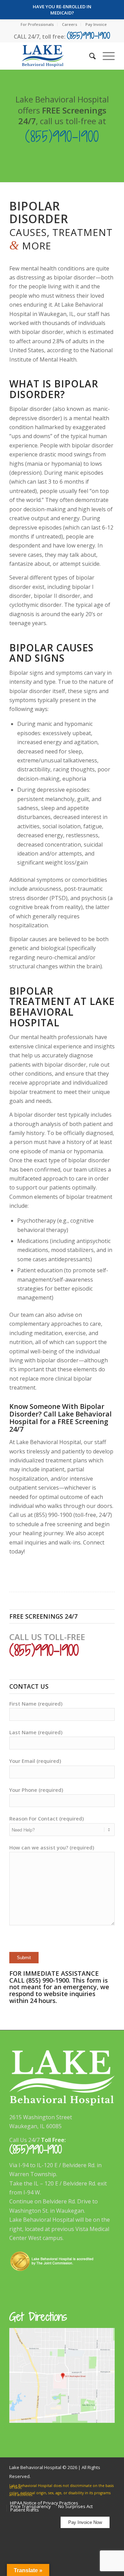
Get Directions (38, 2317)
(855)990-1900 (89, 35)
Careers (70, 24)
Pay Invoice (96, 24)
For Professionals (37, 24)
